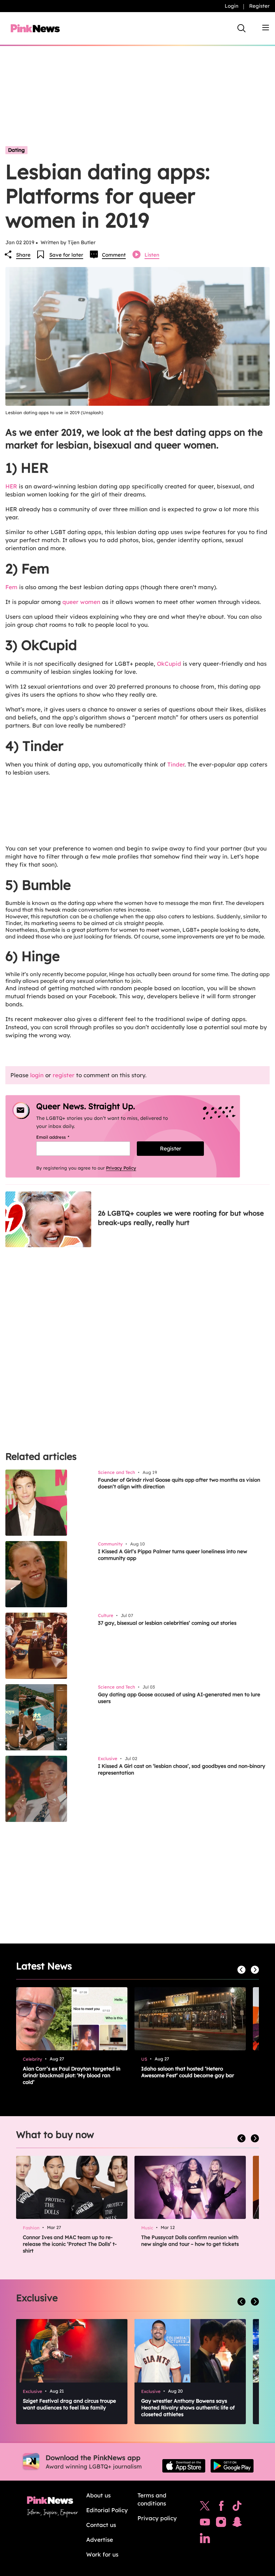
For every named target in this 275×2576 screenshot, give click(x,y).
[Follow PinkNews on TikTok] (237, 2507)
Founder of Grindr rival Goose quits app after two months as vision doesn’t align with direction (179, 1483)
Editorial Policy (107, 2510)
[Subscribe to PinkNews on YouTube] (205, 2524)
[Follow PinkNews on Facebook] (221, 2507)
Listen (152, 255)
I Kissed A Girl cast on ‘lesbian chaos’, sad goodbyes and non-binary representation (182, 1769)
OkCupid (169, 664)
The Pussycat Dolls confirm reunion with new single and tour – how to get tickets (190, 2241)
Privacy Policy (121, 1168)
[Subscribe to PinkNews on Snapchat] (237, 2524)
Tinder (176, 764)
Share (23, 255)
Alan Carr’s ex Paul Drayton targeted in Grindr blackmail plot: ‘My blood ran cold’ (72, 2075)
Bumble (15, 903)
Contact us (101, 2525)
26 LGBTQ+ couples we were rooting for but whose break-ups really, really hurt (181, 1218)
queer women (81, 602)
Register (259, 6)
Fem (11, 587)
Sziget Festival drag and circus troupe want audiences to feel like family (69, 2404)
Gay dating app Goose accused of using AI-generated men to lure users (179, 1698)
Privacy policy (157, 2518)
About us (98, 2495)
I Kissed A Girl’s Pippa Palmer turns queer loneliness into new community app (173, 1555)
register (64, 1075)
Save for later (66, 255)
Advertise (100, 2540)
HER (11, 486)
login (37, 1075)
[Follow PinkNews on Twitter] (205, 2507)
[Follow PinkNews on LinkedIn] (205, 2540)
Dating (16, 150)
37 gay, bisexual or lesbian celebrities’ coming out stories (167, 1623)
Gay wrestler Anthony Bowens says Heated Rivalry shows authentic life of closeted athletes (188, 2408)
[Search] (241, 28)
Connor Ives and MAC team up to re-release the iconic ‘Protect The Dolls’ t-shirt (70, 2244)
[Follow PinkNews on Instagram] (221, 2524)
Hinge (117, 974)
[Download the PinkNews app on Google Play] (232, 2466)
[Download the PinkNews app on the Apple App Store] (184, 2466)
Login (232, 6)
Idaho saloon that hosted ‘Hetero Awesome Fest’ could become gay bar (188, 2072)
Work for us (102, 2554)
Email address (61, 1137)
